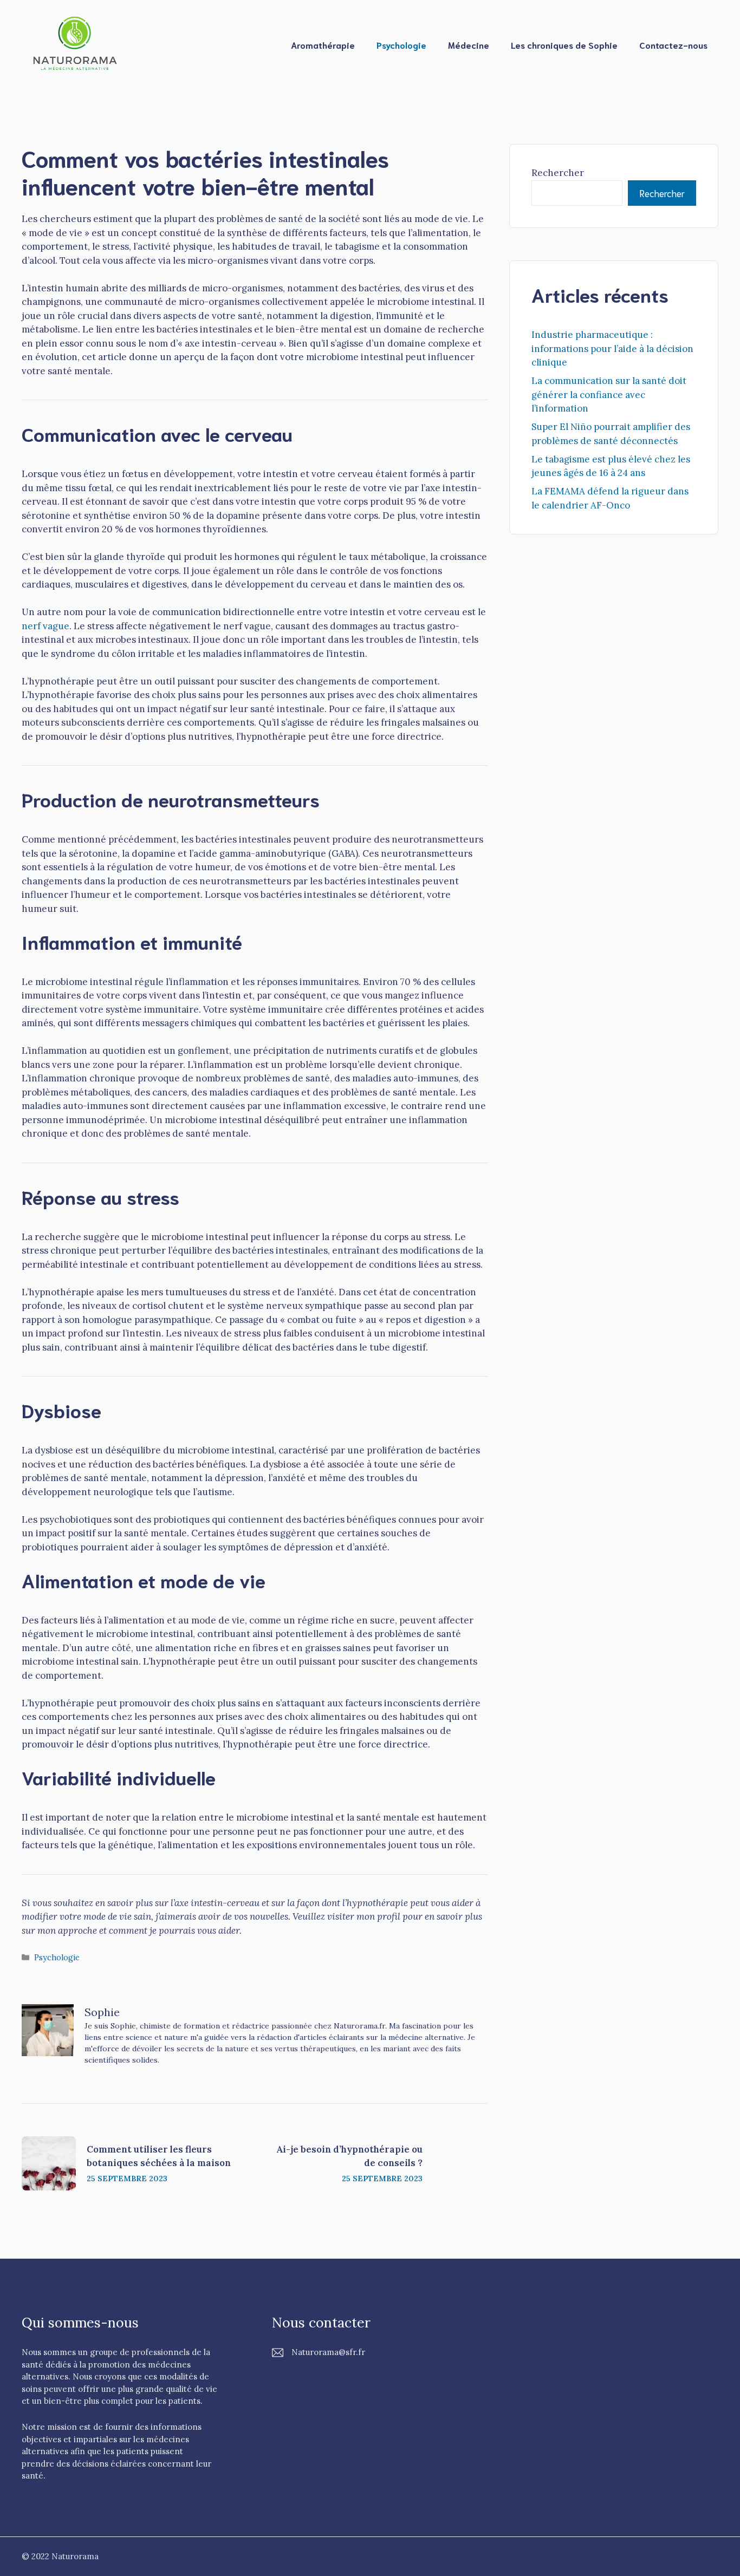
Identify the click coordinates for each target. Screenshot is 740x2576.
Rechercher (558, 173)
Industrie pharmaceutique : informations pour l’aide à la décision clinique (612, 348)
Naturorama (75, 2556)
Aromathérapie (323, 45)
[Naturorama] (76, 44)
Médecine (469, 45)
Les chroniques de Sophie (564, 45)
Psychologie (401, 45)
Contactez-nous (673, 45)
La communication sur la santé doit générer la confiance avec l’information (609, 394)
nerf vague (46, 626)
